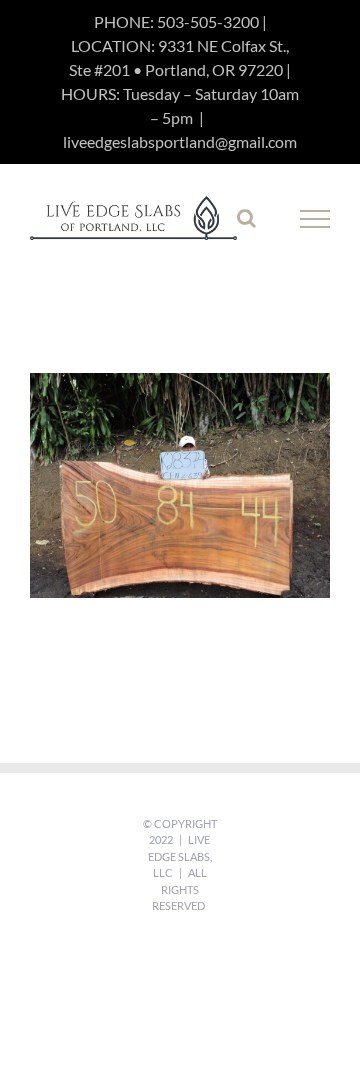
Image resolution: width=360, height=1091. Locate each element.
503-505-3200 (208, 21)
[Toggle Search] (246, 218)
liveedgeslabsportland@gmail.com (180, 141)
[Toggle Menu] (315, 219)
